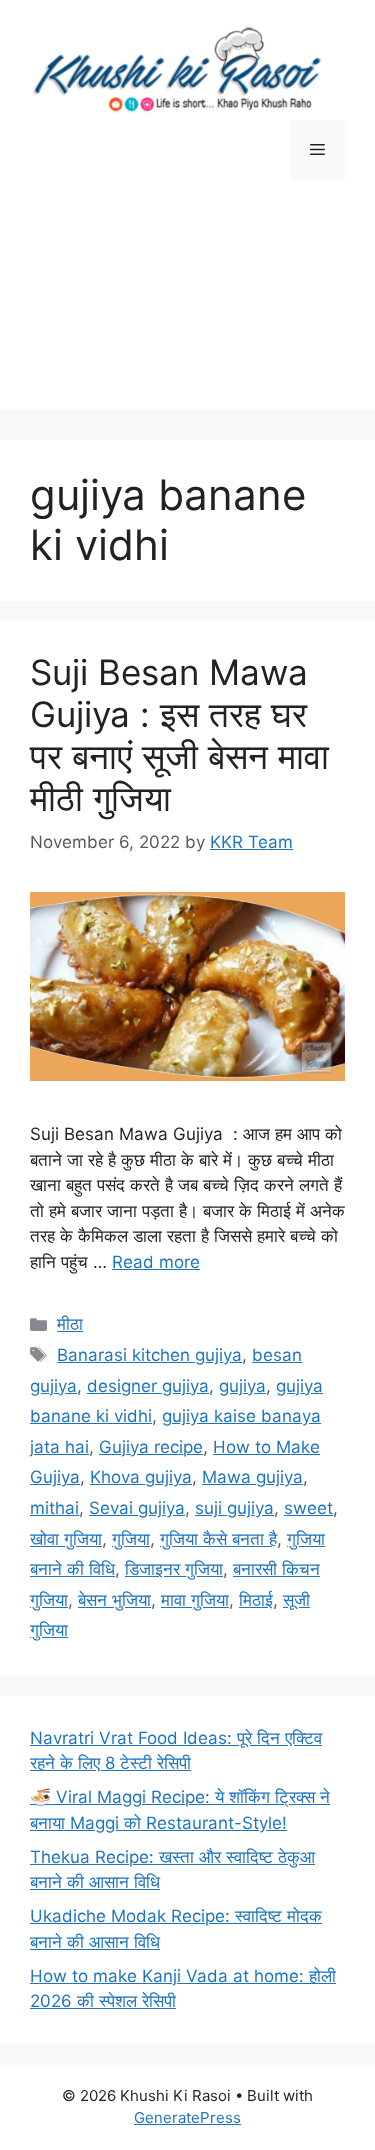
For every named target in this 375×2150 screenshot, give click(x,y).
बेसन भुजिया (114, 1600)
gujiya (242, 1386)
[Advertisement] (187, 310)
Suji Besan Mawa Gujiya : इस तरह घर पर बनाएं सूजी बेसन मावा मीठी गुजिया (179, 735)
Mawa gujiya (252, 1477)
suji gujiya (234, 1508)
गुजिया (131, 1539)
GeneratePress (187, 2117)
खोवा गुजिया (66, 1539)
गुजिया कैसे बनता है (218, 1539)
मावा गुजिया (195, 1600)
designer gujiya (148, 1386)
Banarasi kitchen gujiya (149, 1355)
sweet (308, 1508)
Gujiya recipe (151, 1447)
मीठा (70, 1324)
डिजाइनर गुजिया (174, 1569)
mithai (54, 1508)
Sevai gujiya (137, 1508)
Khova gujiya (141, 1477)
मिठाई (256, 1600)
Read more (156, 1262)
